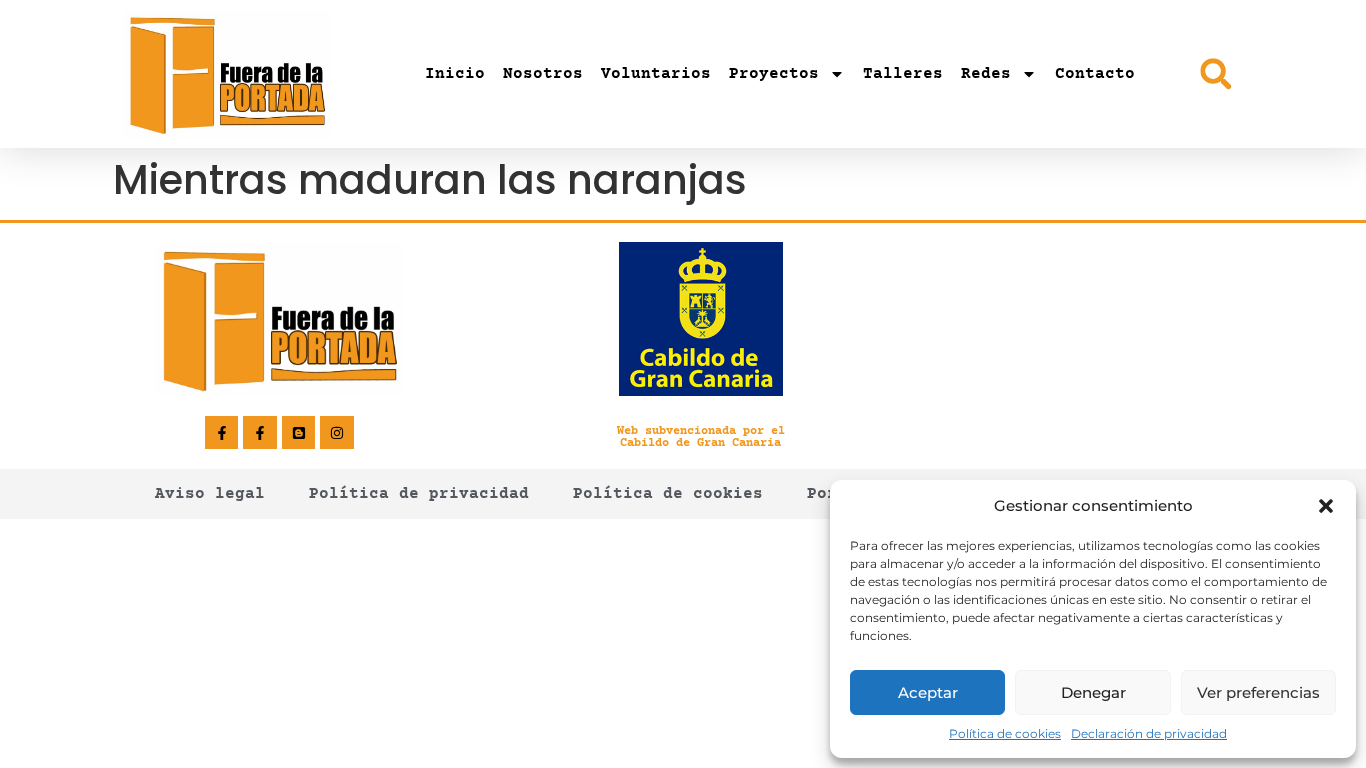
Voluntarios (656, 74)
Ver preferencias (1258, 692)
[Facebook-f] (222, 433)
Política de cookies (1005, 733)
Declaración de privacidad (1149, 733)
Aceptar (928, 692)
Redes (986, 74)
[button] (1326, 506)
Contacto (1095, 74)
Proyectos (774, 74)
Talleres (903, 74)
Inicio (455, 74)
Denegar (1093, 692)
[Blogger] (299, 433)
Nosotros (543, 74)
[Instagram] (337, 433)
